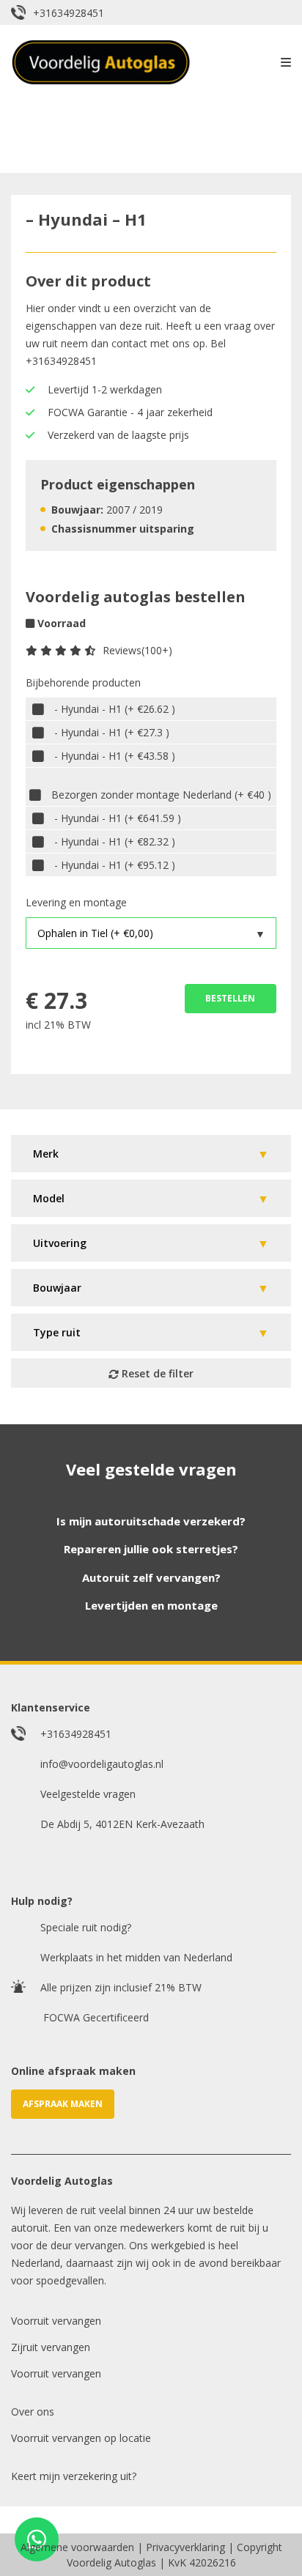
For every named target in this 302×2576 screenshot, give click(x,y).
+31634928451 (69, 13)
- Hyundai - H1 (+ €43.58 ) (115, 756)
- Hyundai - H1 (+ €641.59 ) (118, 818)
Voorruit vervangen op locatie (81, 2438)
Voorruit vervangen (56, 2321)
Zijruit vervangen (51, 2347)
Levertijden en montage (151, 1605)
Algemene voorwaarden (77, 2547)
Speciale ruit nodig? (86, 1927)
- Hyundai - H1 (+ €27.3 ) (112, 732)
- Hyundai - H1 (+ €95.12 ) (115, 865)
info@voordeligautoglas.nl (102, 1764)
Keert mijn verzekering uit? (74, 2476)
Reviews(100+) (137, 650)
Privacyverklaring (185, 2547)
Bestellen (230, 998)
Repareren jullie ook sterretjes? (151, 1549)
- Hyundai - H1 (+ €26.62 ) (115, 709)
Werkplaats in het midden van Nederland (136, 1957)
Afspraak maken (63, 2104)
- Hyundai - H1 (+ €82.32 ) (115, 841)
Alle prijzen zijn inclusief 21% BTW (121, 1987)
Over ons (33, 2412)
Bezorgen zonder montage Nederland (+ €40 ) (161, 795)
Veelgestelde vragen (88, 1794)
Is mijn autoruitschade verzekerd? (151, 1521)
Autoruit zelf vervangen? (151, 1577)
